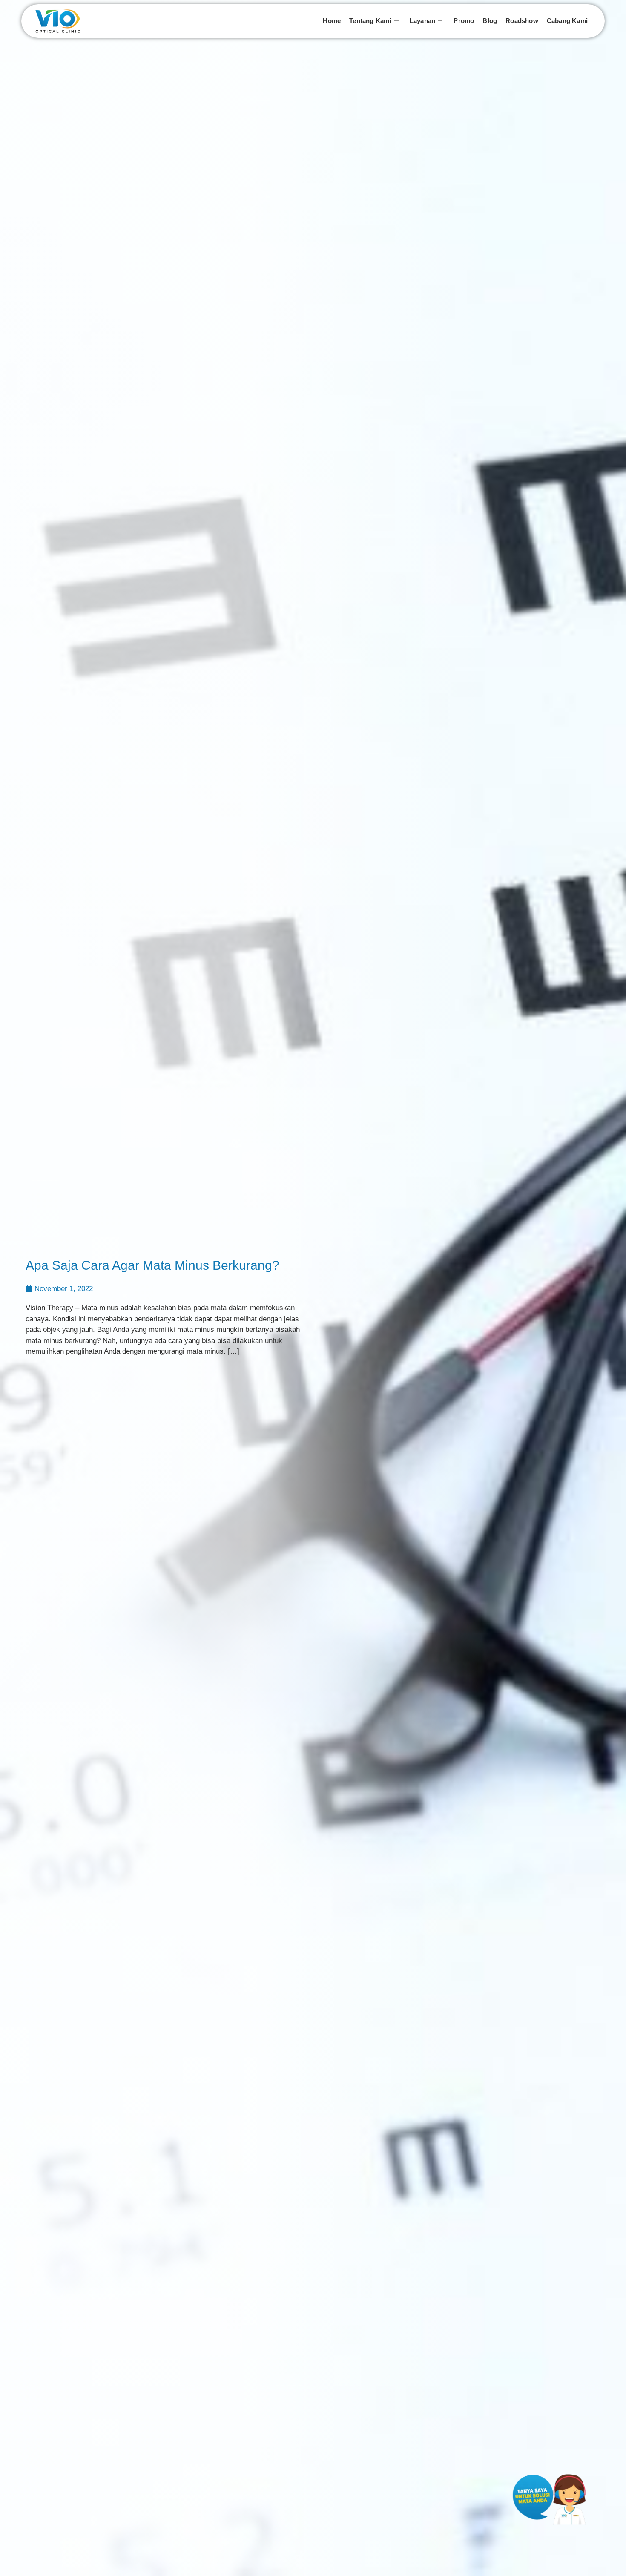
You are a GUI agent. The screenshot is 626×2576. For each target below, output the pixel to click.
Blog (490, 21)
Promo (464, 21)
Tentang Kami (370, 21)
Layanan (422, 21)
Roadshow (522, 21)
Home (332, 21)
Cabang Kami (567, 21)
